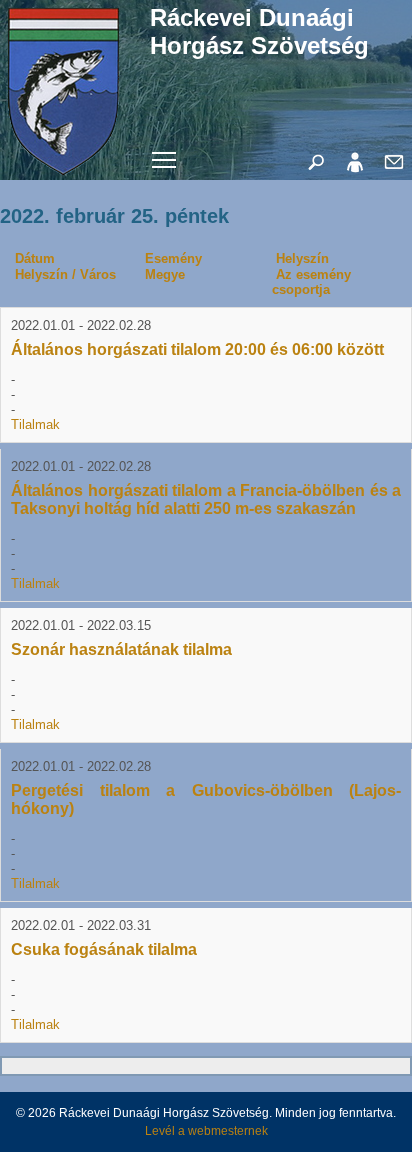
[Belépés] (355, 176)
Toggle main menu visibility (164, 158)
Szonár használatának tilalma (121, 649)
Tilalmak (35, 424)
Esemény (173, 258)
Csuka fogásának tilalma (104, 949)
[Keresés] (316, 176)
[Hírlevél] (394, 176)
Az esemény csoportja (311, 282)
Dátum (35, 258)
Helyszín (302, 258)
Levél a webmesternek (206, 1131)
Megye (165, 274)
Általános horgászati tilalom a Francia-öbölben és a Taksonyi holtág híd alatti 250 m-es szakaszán (206, 499)
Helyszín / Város (65, 274)
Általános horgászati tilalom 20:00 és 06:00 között (197, 349)
